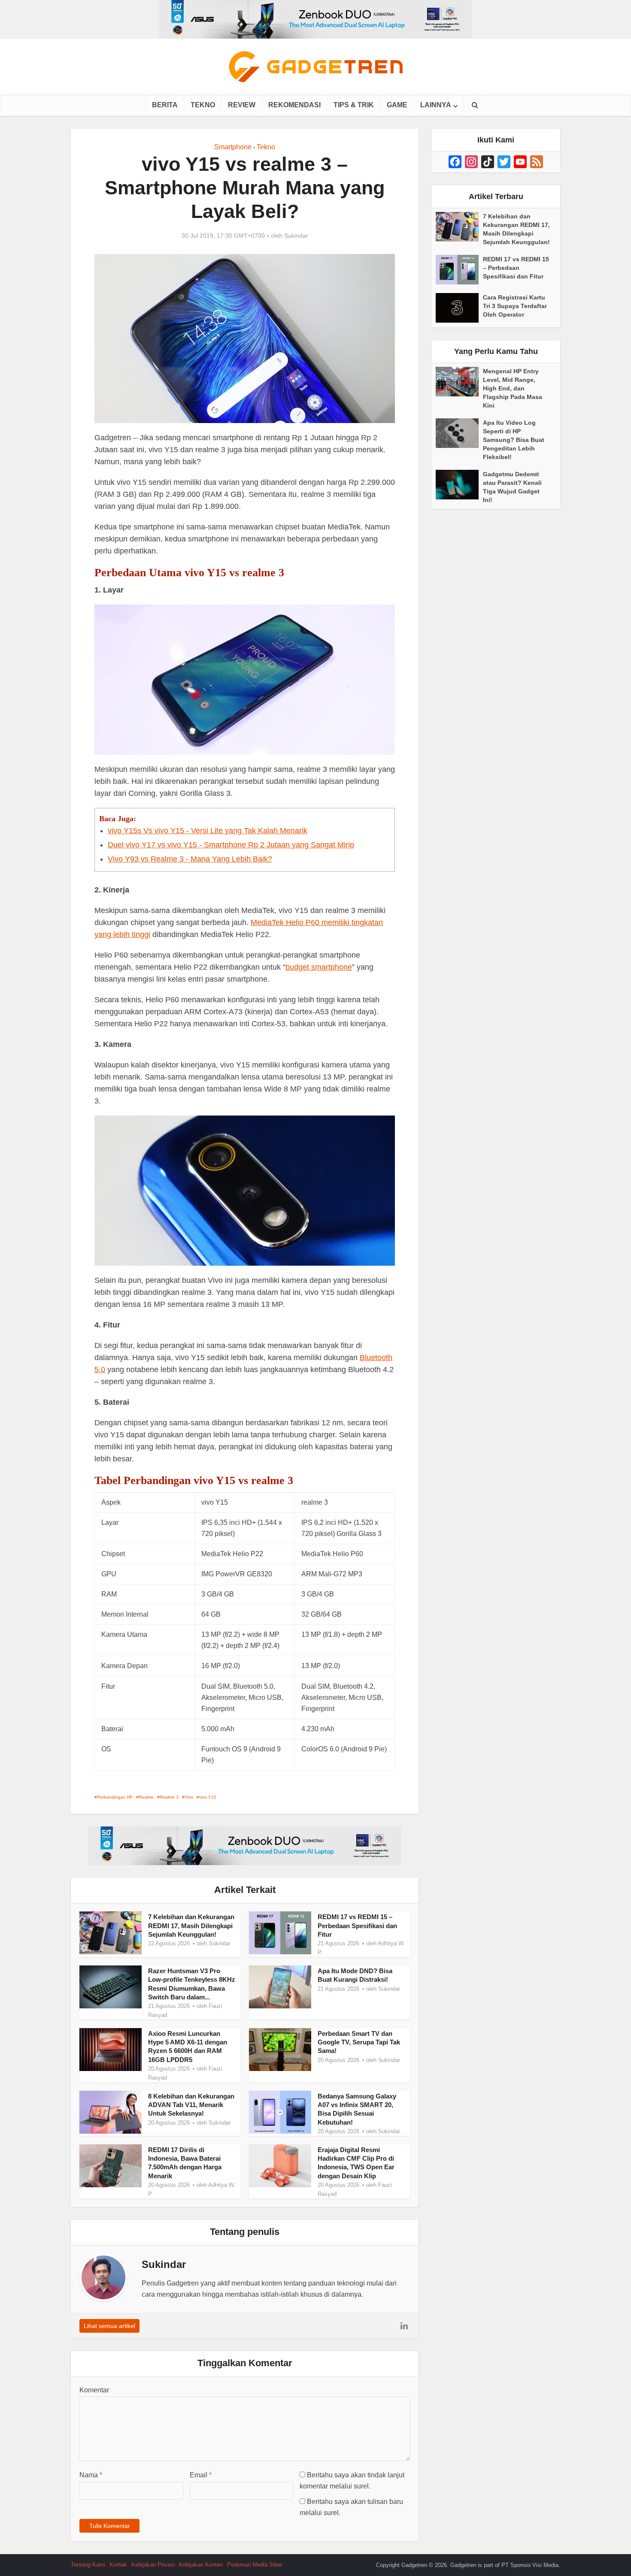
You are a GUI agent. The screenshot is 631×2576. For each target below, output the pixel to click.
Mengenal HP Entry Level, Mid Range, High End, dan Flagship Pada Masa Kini (513, 388)
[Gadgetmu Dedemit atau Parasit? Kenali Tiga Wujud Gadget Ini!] (459, 485)
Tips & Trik (354, 105)
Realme (146, 1797)
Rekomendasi (294, 105)
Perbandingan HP (115, 1797)
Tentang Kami (88, 2565)
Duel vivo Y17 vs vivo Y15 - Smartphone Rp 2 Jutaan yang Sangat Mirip (231, 845)
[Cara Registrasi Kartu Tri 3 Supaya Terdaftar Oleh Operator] (459, 308)
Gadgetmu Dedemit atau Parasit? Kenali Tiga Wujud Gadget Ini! (512, 487)
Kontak (118, 2565)
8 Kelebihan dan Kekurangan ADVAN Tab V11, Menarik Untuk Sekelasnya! (191, 2105)
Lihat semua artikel (109, 2326)
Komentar (94, 2390)
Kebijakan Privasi (153, 2565)
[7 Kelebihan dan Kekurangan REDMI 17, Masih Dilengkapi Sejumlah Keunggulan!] (459, 227)
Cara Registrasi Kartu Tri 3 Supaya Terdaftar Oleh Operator (515, 306)
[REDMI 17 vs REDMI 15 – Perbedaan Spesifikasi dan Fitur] (459, 270)
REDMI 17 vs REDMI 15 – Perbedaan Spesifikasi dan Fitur (357, 1926)
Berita (165, 105)
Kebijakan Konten (201, 2565)
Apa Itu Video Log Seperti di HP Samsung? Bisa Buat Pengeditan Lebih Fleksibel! (514, 440)
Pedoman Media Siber (255, 2565)
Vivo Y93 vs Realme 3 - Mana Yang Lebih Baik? (190, 859)
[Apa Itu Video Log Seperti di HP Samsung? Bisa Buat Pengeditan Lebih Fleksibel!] (459, 433)
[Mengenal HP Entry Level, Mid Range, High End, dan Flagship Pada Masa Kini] (459, 382)
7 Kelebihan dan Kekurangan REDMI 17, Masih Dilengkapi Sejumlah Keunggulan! (191, 1926)
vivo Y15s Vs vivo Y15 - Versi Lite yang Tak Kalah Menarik (208, 831)
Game (397, 105)
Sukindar (296, 236)
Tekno (203, 105)
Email (201, 2475)
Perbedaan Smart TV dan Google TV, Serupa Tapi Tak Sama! (359, 2042)
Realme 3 (169, 1797)
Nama (91, 2475)
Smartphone (233, 147)
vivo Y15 (208, 1797)
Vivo (189, 1797)
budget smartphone (319, 967)
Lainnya (436, 105)
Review (242, 105)
